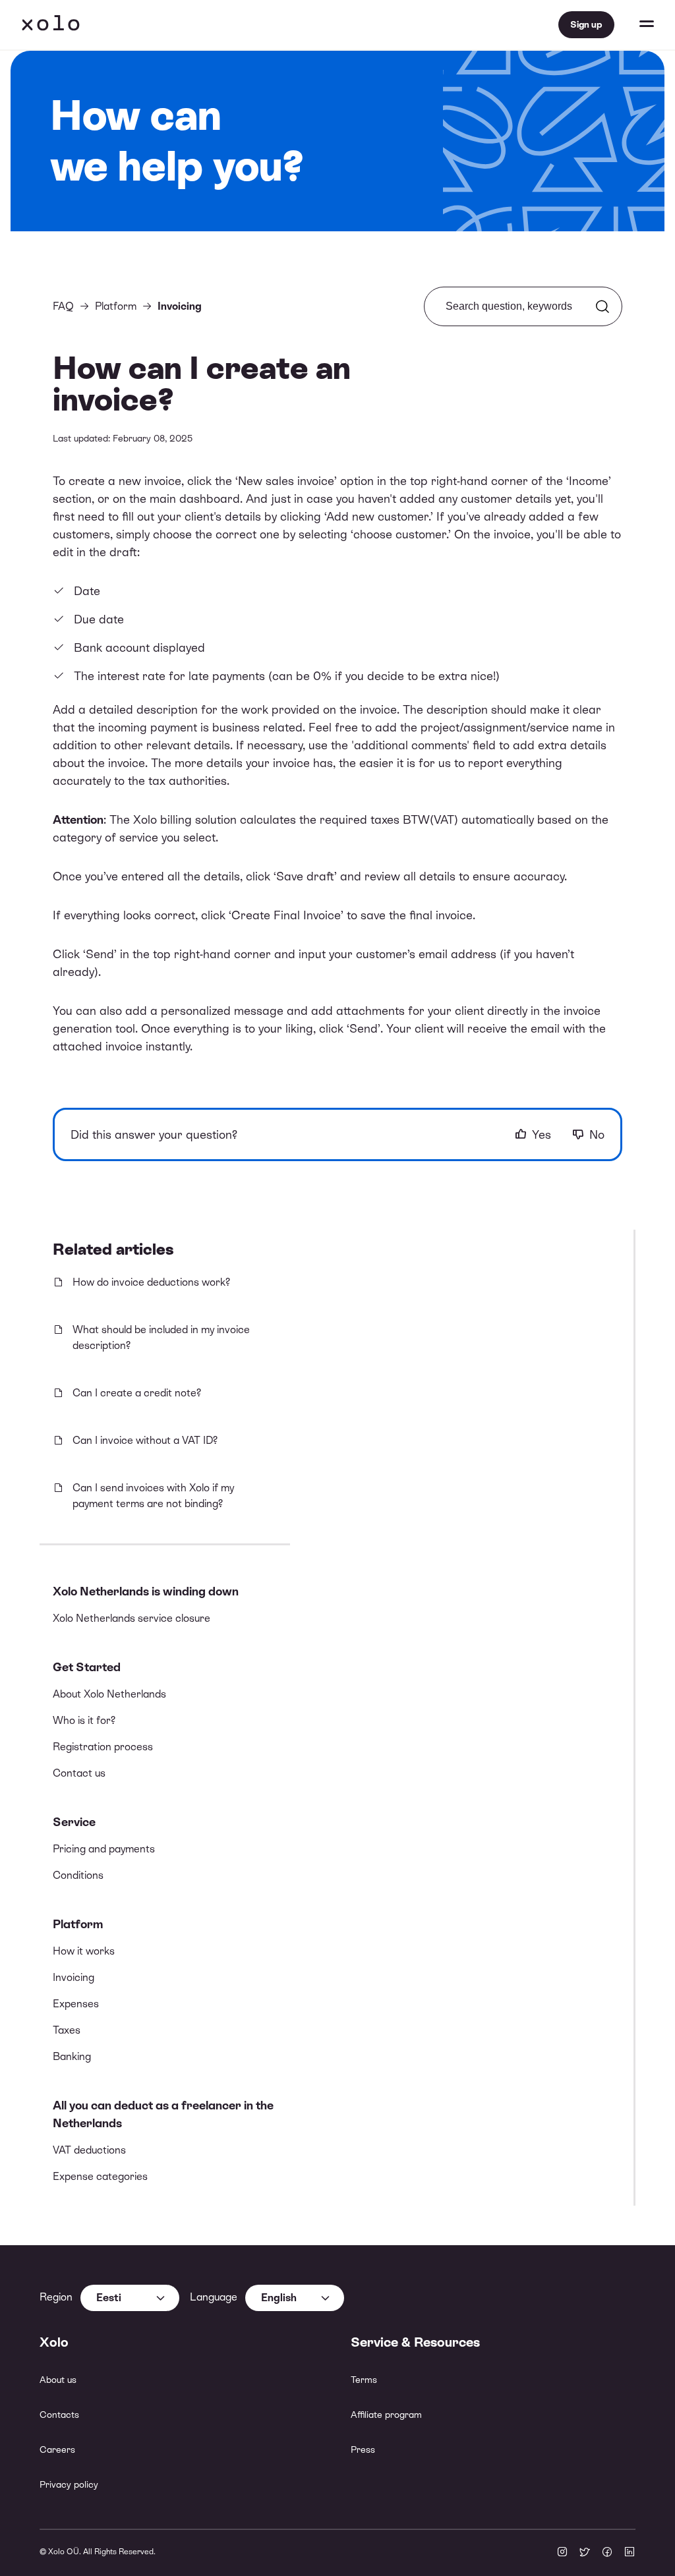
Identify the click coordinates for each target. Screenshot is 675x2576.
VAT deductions (89, 2150)
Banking (72, 2056)
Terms (364, 2380)
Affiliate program (386, 2415)
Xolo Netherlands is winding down (146, 1591)
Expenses (76, 2004)
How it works (84, 1951)
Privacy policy (69, 2484)
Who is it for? (84, 1720)
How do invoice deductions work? (151, 1282)
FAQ (63, 306)
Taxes (67, 2030)
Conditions (78, 1875)
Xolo (51, 25)
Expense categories (100, 2176)
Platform (78, 1924)
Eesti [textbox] (109, 2298)
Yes (542, 1134)
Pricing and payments (104, 1849)
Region (56, 2297)
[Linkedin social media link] (630, 2553)
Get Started (87, 1667)
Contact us (79, 1773)
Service (74, 1822)
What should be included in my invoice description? (161, 1337)
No (597, 1134)
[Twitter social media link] (585, 2553)
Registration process (103, 1747)
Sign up (586, 24)
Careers (57, 2449)
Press (363, 2449)
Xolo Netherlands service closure (132, 1618)
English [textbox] (279, 2298)
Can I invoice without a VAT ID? (145, 1440)
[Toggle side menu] (634, 25)
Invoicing (73, 1977)
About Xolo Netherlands (109, 1694)
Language (214, 2297)
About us (58, 2380)
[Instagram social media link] (562, 2553)
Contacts (59, 2415)
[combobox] (130, 2298)
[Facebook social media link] (607, 2553)
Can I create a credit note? (137, 1393)
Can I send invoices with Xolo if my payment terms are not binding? (153, 1496)
